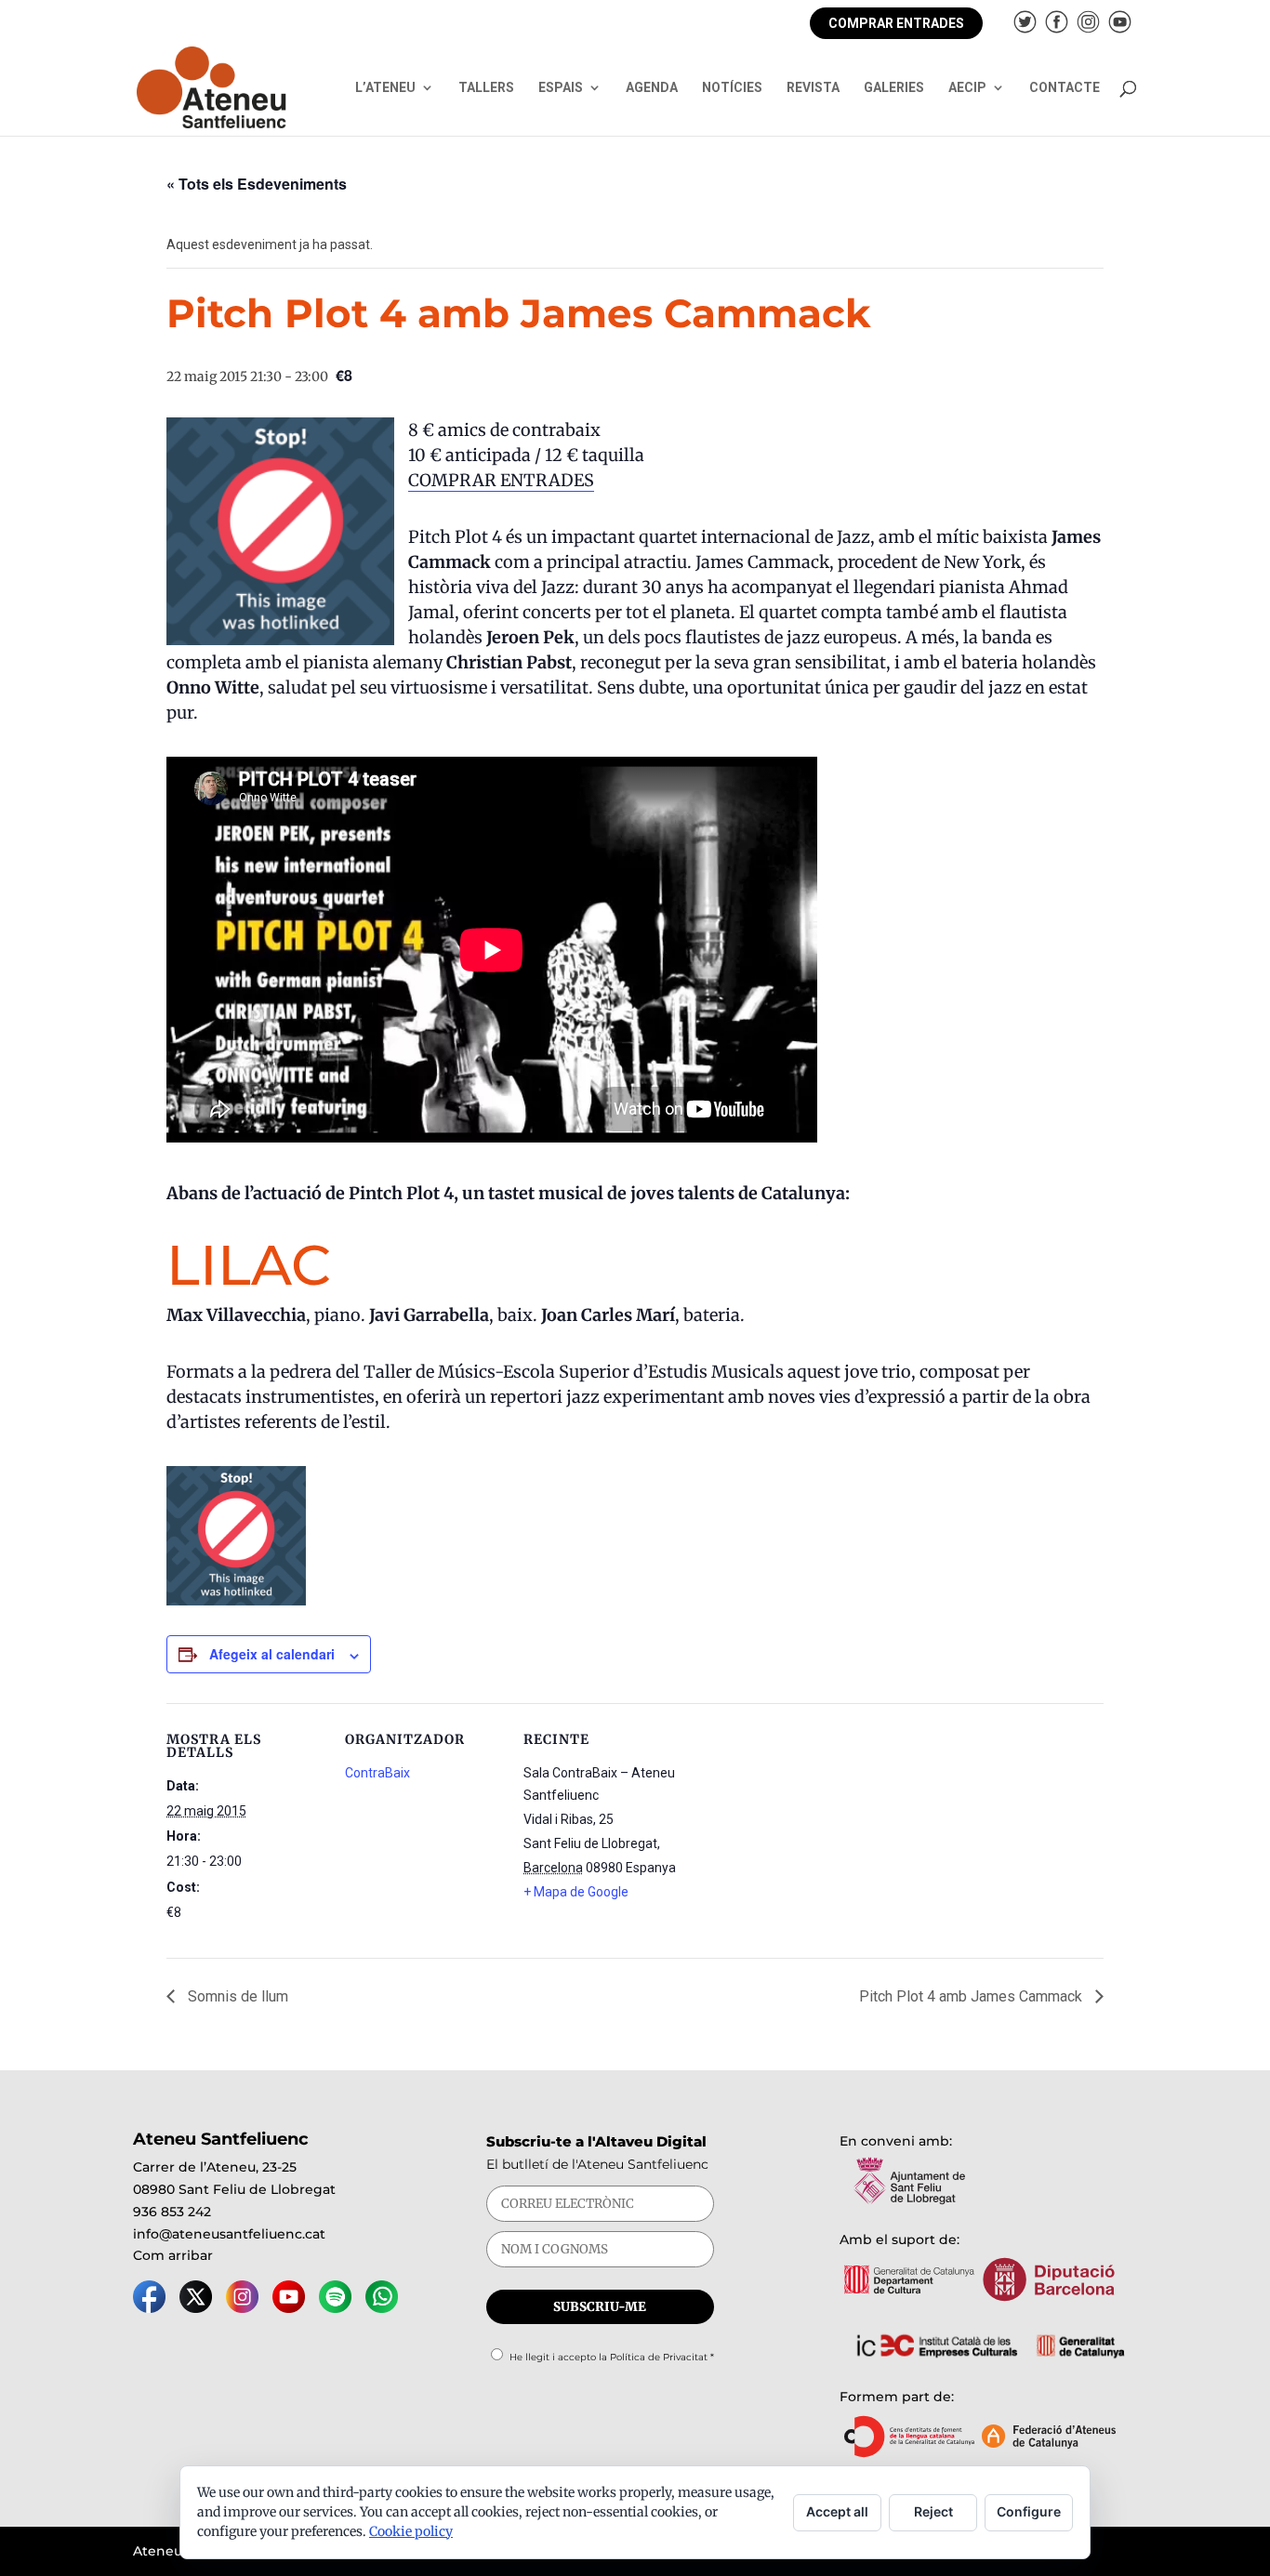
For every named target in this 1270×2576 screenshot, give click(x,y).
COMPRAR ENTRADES (896, 23)
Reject (933, 2511)
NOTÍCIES (732, 88)
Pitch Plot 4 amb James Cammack (972, 1996)
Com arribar (173, 2255)
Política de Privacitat (659, 2357)
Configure (1029, 2511)
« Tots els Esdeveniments (257, 184)
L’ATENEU (385, 88)
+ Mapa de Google (576, 1892)
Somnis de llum (236, 1996)
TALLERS (486, 88)
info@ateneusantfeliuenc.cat (229, 2234)
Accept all (837, 2511)
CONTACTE (1065, 88)
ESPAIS (561, 88)
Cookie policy (411, 2531)
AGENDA (652, 88)
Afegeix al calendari (272, 1654)
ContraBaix (377, 1773)
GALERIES (894, 88)
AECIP (967, 88)
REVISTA (813, 88)
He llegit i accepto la (612, 2357)
